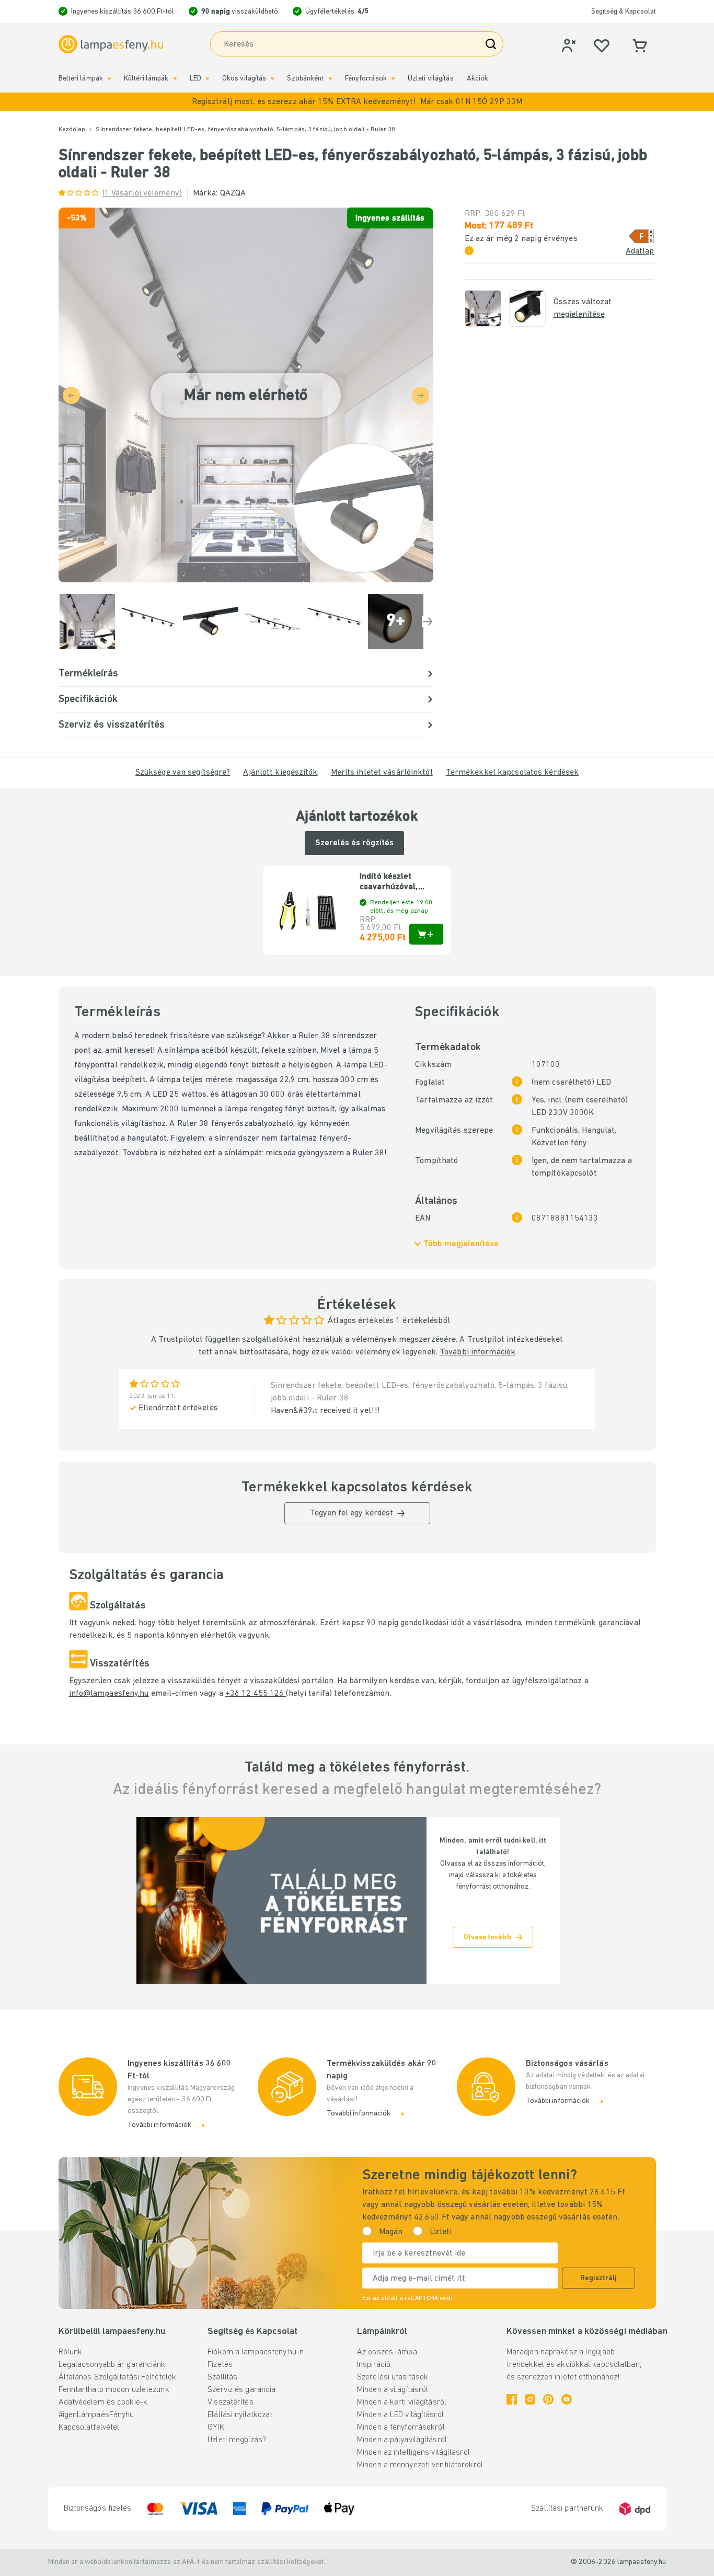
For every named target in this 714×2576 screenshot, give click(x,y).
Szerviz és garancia (241, 2390)
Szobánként (305, 79)
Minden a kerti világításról (402, 2402)
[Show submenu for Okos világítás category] (272, 79)
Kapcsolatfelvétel (89, 2428)
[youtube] (567, 2399)
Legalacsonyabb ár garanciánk (112, 2365)
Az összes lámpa (387, 2352)
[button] (357, 102)
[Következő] (428, 622)
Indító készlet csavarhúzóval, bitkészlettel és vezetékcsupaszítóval (401, 882)
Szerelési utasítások (393, 2377)
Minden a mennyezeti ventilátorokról (420, 2465)
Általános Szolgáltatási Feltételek (118, 2377)
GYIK (216, 2428)
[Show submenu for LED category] (208, 79)
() (142, 193)
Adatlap (640, 251)
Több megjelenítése (461, 1244)
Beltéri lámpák (81, 79)
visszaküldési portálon (292, 1681)
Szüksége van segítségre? (183, 773)
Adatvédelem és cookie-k (103, 2402)
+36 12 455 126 (256, 1694)
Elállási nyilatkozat (240, 2415)
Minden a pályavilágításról (402, 2440)
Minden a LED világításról (400, 2415)
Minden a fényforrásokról (401, 2428)
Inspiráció (374, 2365)
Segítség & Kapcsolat (624, 12)
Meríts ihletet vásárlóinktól (382, 773)
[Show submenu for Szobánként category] (330, 79)
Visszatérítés (230, 2402)
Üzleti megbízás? (237, 2440)
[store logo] (111, 44)
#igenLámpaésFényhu (96, 2415)
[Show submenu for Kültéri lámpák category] (175, 79)
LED (195, 79)
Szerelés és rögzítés (354, 843)
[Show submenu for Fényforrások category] (393, 79)
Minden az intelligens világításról (413, 2453)
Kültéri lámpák (146, 79)
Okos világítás (244, 79)
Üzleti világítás (431, 79)
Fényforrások (366, 79)
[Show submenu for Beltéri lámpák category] (109, 79)
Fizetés (220, 2365)
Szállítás (222, 2377)
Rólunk (71, 2352)
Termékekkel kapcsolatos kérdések (513, 773)
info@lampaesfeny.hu (109, 1694)
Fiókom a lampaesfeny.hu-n (256, 2352)
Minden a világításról (393, 2390)
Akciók (478, 79)
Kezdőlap (72, 130)
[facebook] (512, 2399)
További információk (477, 1352)
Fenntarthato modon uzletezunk (114, 2390)
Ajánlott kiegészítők (280, 773)
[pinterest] (548, 2399)
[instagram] (530, 2399)
